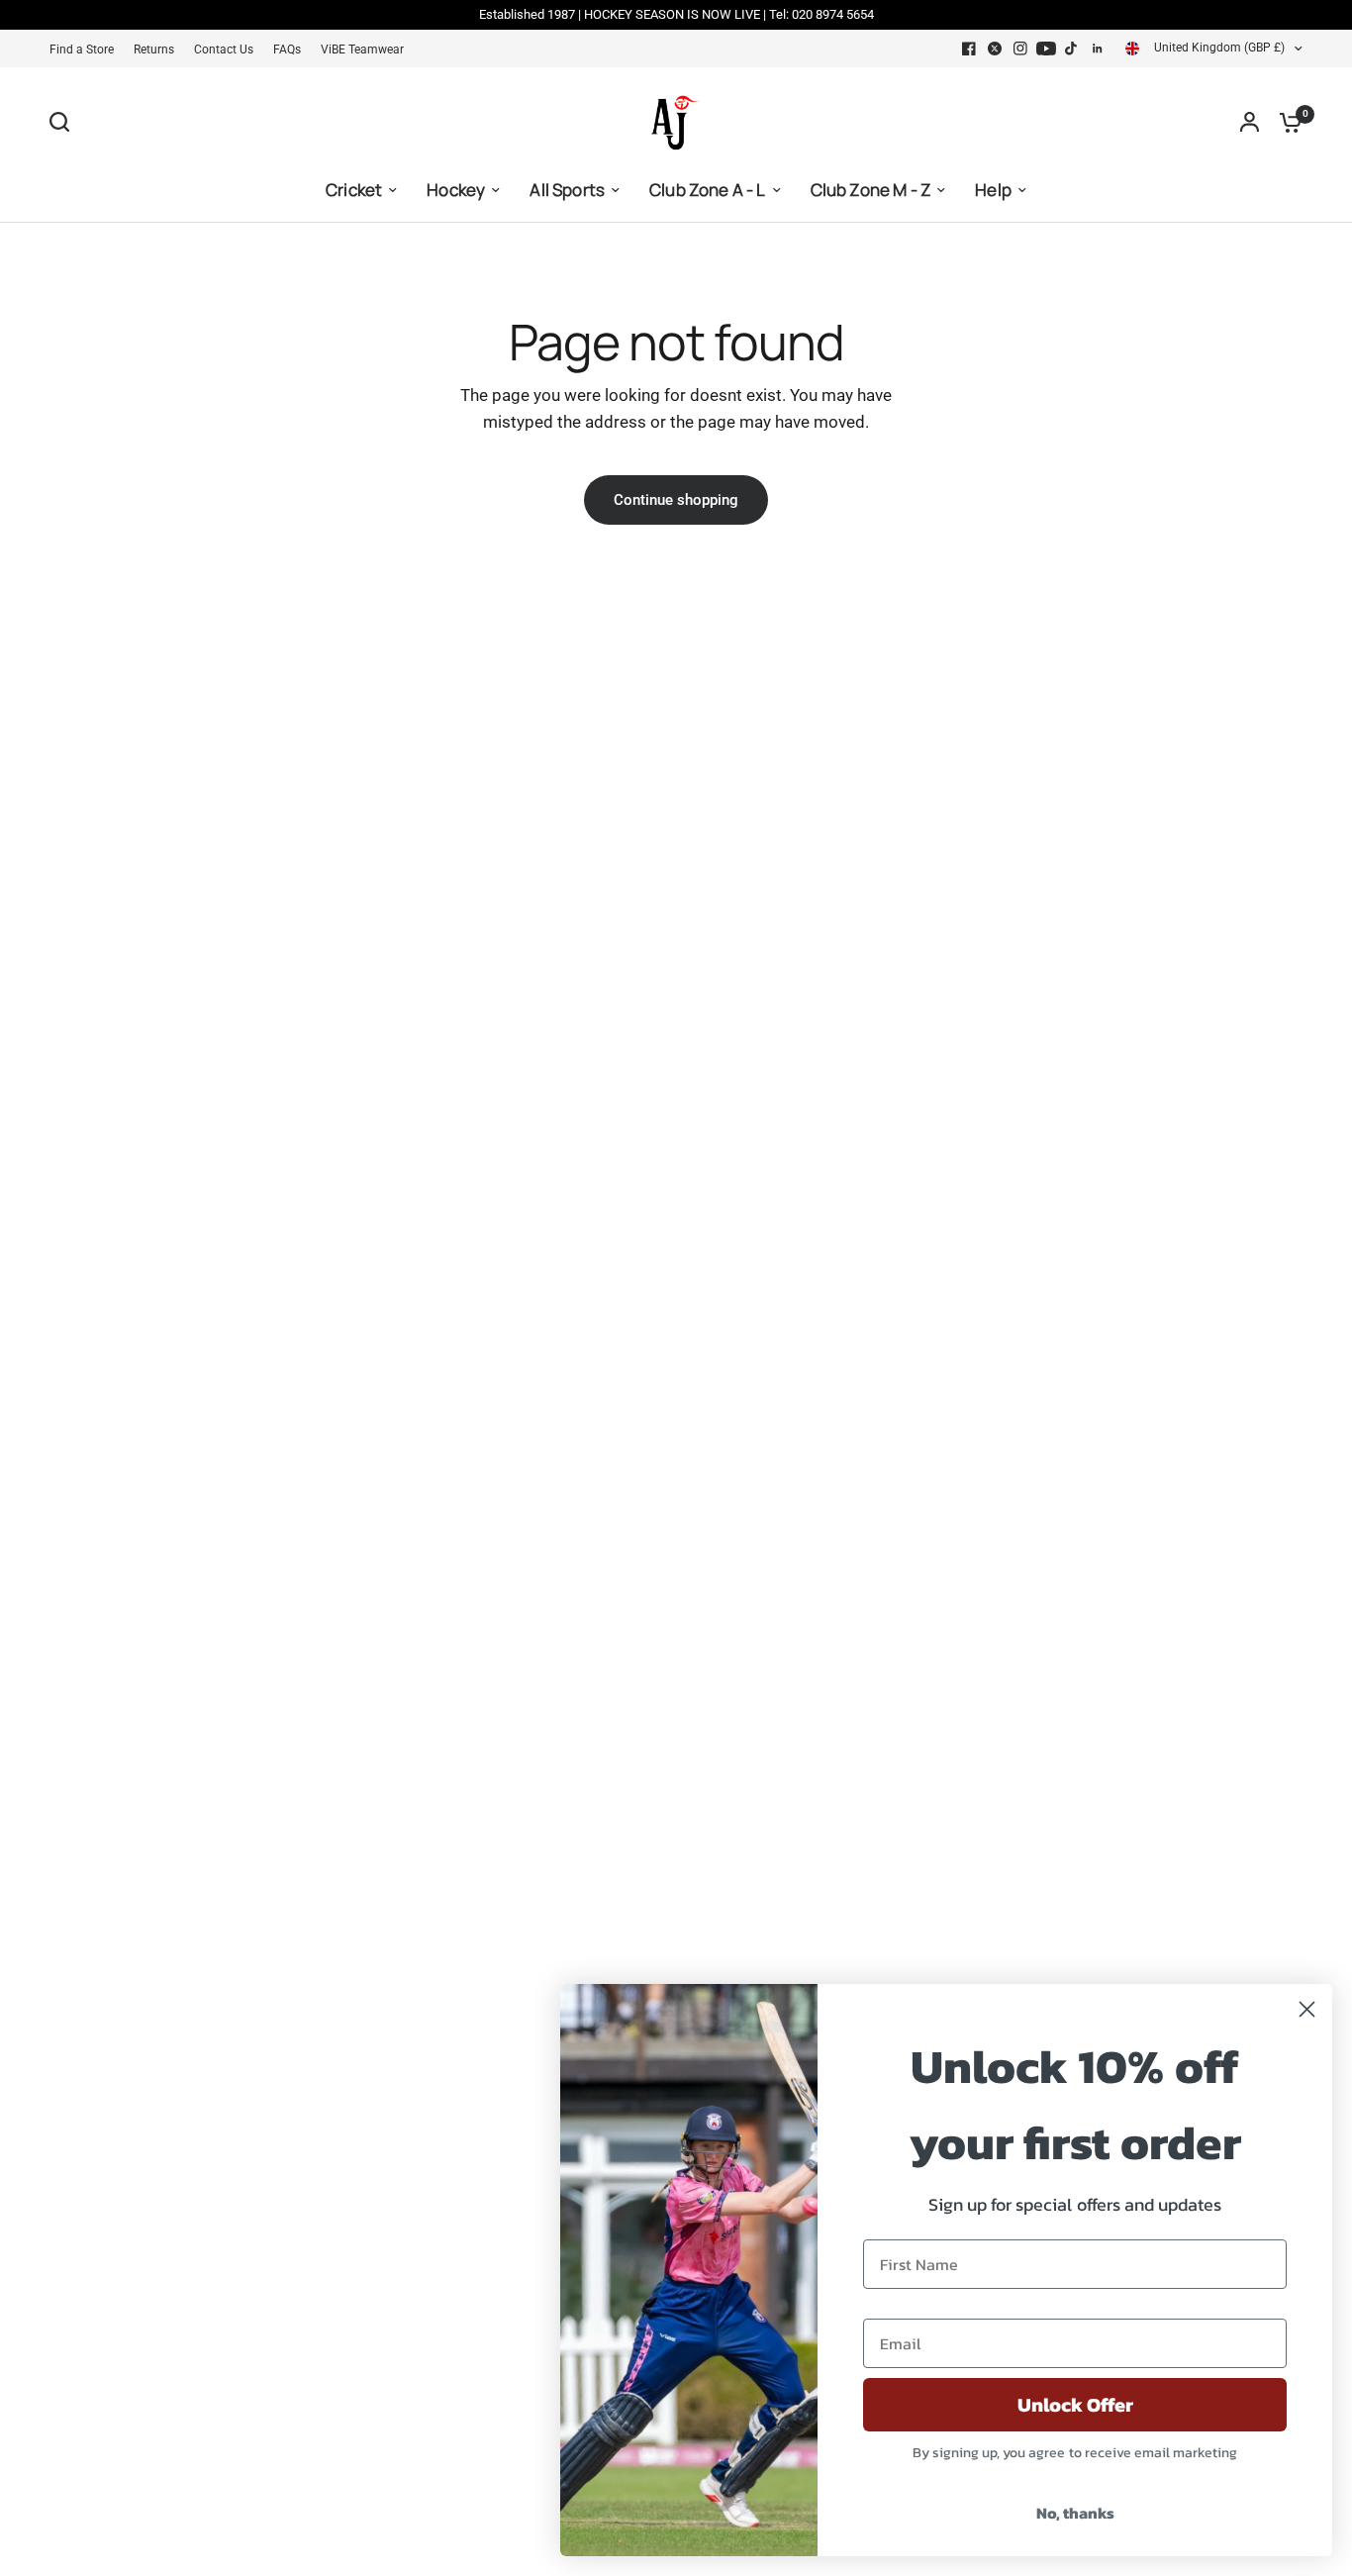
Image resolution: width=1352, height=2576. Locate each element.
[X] (995, 49)
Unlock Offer (1075, 2405)
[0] (1286, 122)
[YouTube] (1046, 49)
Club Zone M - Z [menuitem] (871, 190)
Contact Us (224, 50)
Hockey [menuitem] (456, 190)
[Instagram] (1020, 49)
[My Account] (1250, 122)
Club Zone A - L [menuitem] (708, 190)
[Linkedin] (1098, 49)
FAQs (287, 50)
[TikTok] (1072, 49)
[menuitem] (87, 50)
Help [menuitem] (993, 190)
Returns (154, 50)
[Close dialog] (1307, 2009)
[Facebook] (969, 49)
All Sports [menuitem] (567, 190)
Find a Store (82, 50)
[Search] (64, 122)
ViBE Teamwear (362, 50)
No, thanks (1075, 2513)
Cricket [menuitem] (354, 190)
